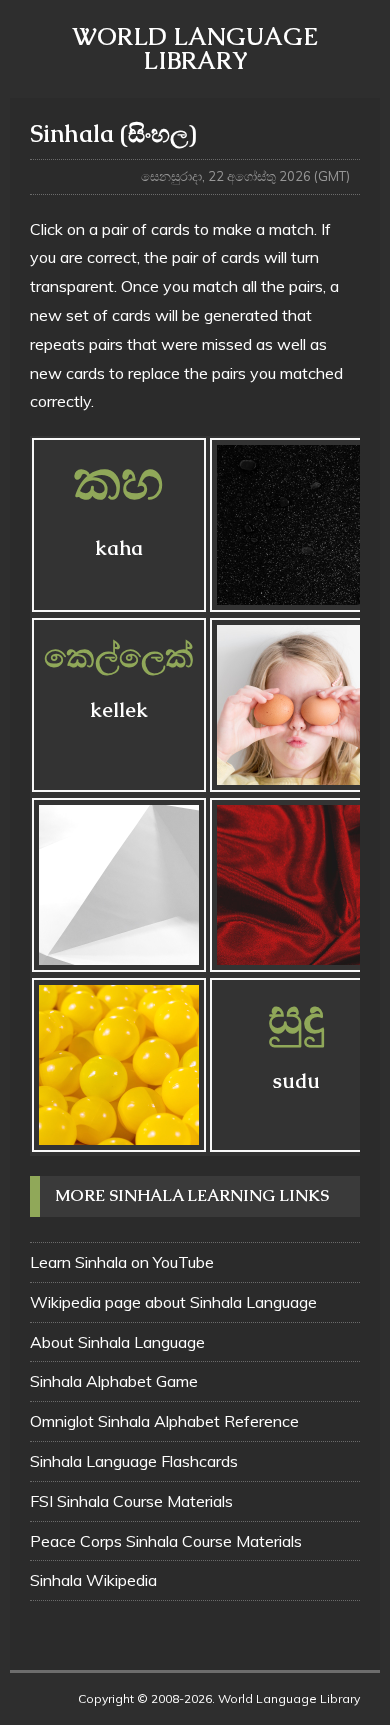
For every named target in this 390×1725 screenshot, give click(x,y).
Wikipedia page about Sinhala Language (173, 1302)
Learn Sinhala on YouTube (122, 1262)
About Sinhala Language (117, 1342)
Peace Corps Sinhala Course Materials (166, 1541)
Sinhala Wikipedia (93, 1580)
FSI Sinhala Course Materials (131, 1501)
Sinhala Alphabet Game (114, 1381)
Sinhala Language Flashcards (134, 1461)
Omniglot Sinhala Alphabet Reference (164, 1421)
